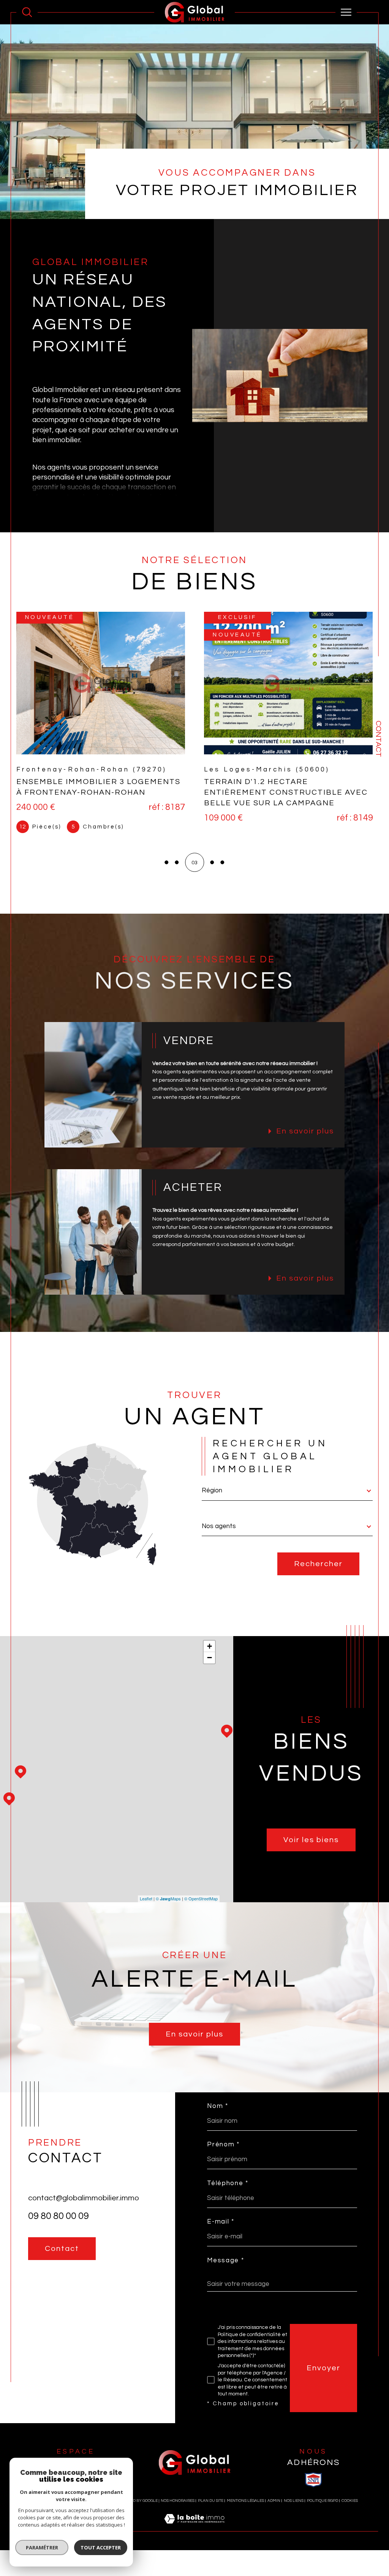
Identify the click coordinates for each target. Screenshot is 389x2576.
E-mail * (221, 2221)
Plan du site (211, 2500)
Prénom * (223, 2144)
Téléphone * (228, 2183)
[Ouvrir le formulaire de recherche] (27, 12)
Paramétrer (42, 2547)
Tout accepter (101, 2547)
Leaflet (146, 1898)
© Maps (168, 1898)
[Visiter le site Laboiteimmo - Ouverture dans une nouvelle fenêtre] (194, 2527)
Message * (225, 2260)
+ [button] (210, 1646)
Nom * (218, 2106)
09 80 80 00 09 (59, 2216)
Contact (378, 739)
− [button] (210, 1657)
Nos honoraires (178, 2500)
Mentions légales (245, 2500)
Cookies (350, 2500)
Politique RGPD (323, 2500)
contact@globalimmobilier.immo (84, 2198)
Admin (274, 2500)
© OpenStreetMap (201, 1898)
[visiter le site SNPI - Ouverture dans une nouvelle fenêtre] (313, 2479)
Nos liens (294, 2500)
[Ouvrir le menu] (346, 12)
